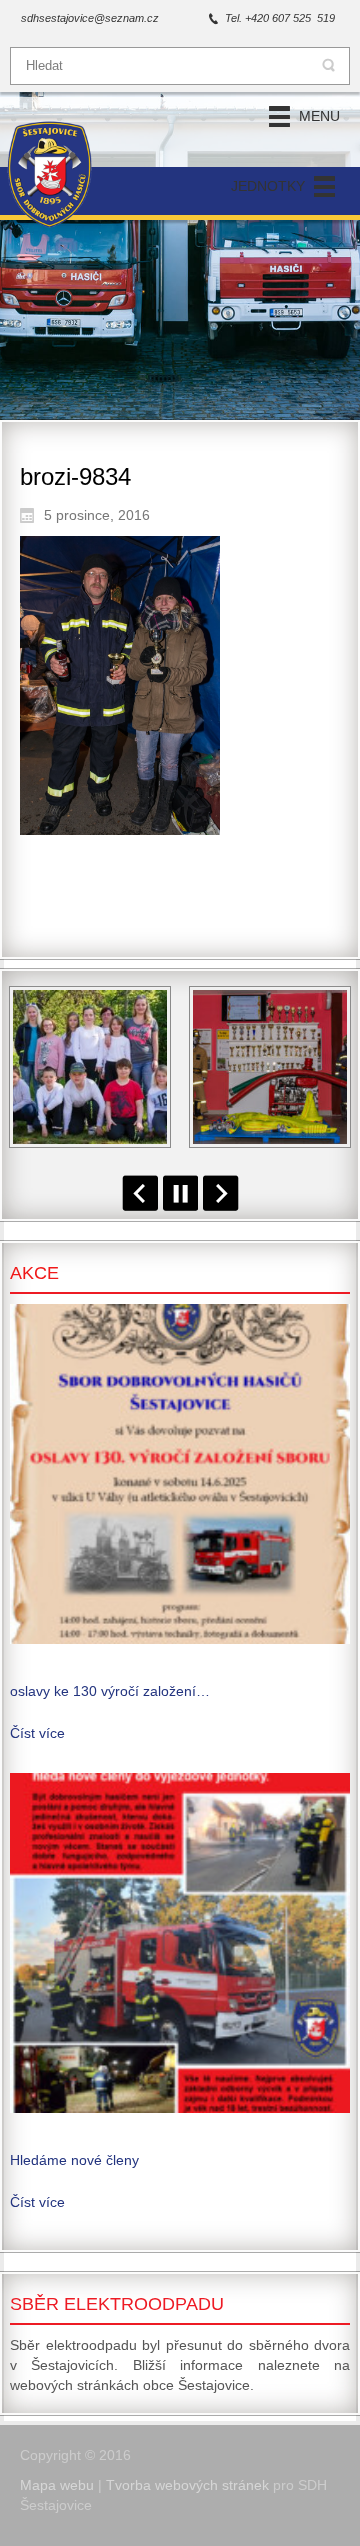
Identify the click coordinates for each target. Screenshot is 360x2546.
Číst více (37, 1733)
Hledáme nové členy (74, 2160)
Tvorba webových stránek (187, 2485)
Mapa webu (57, 2485)
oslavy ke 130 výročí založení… (110, 1691)
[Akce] (180, 1474)
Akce (34, 1273)
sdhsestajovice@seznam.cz (90, 18)
